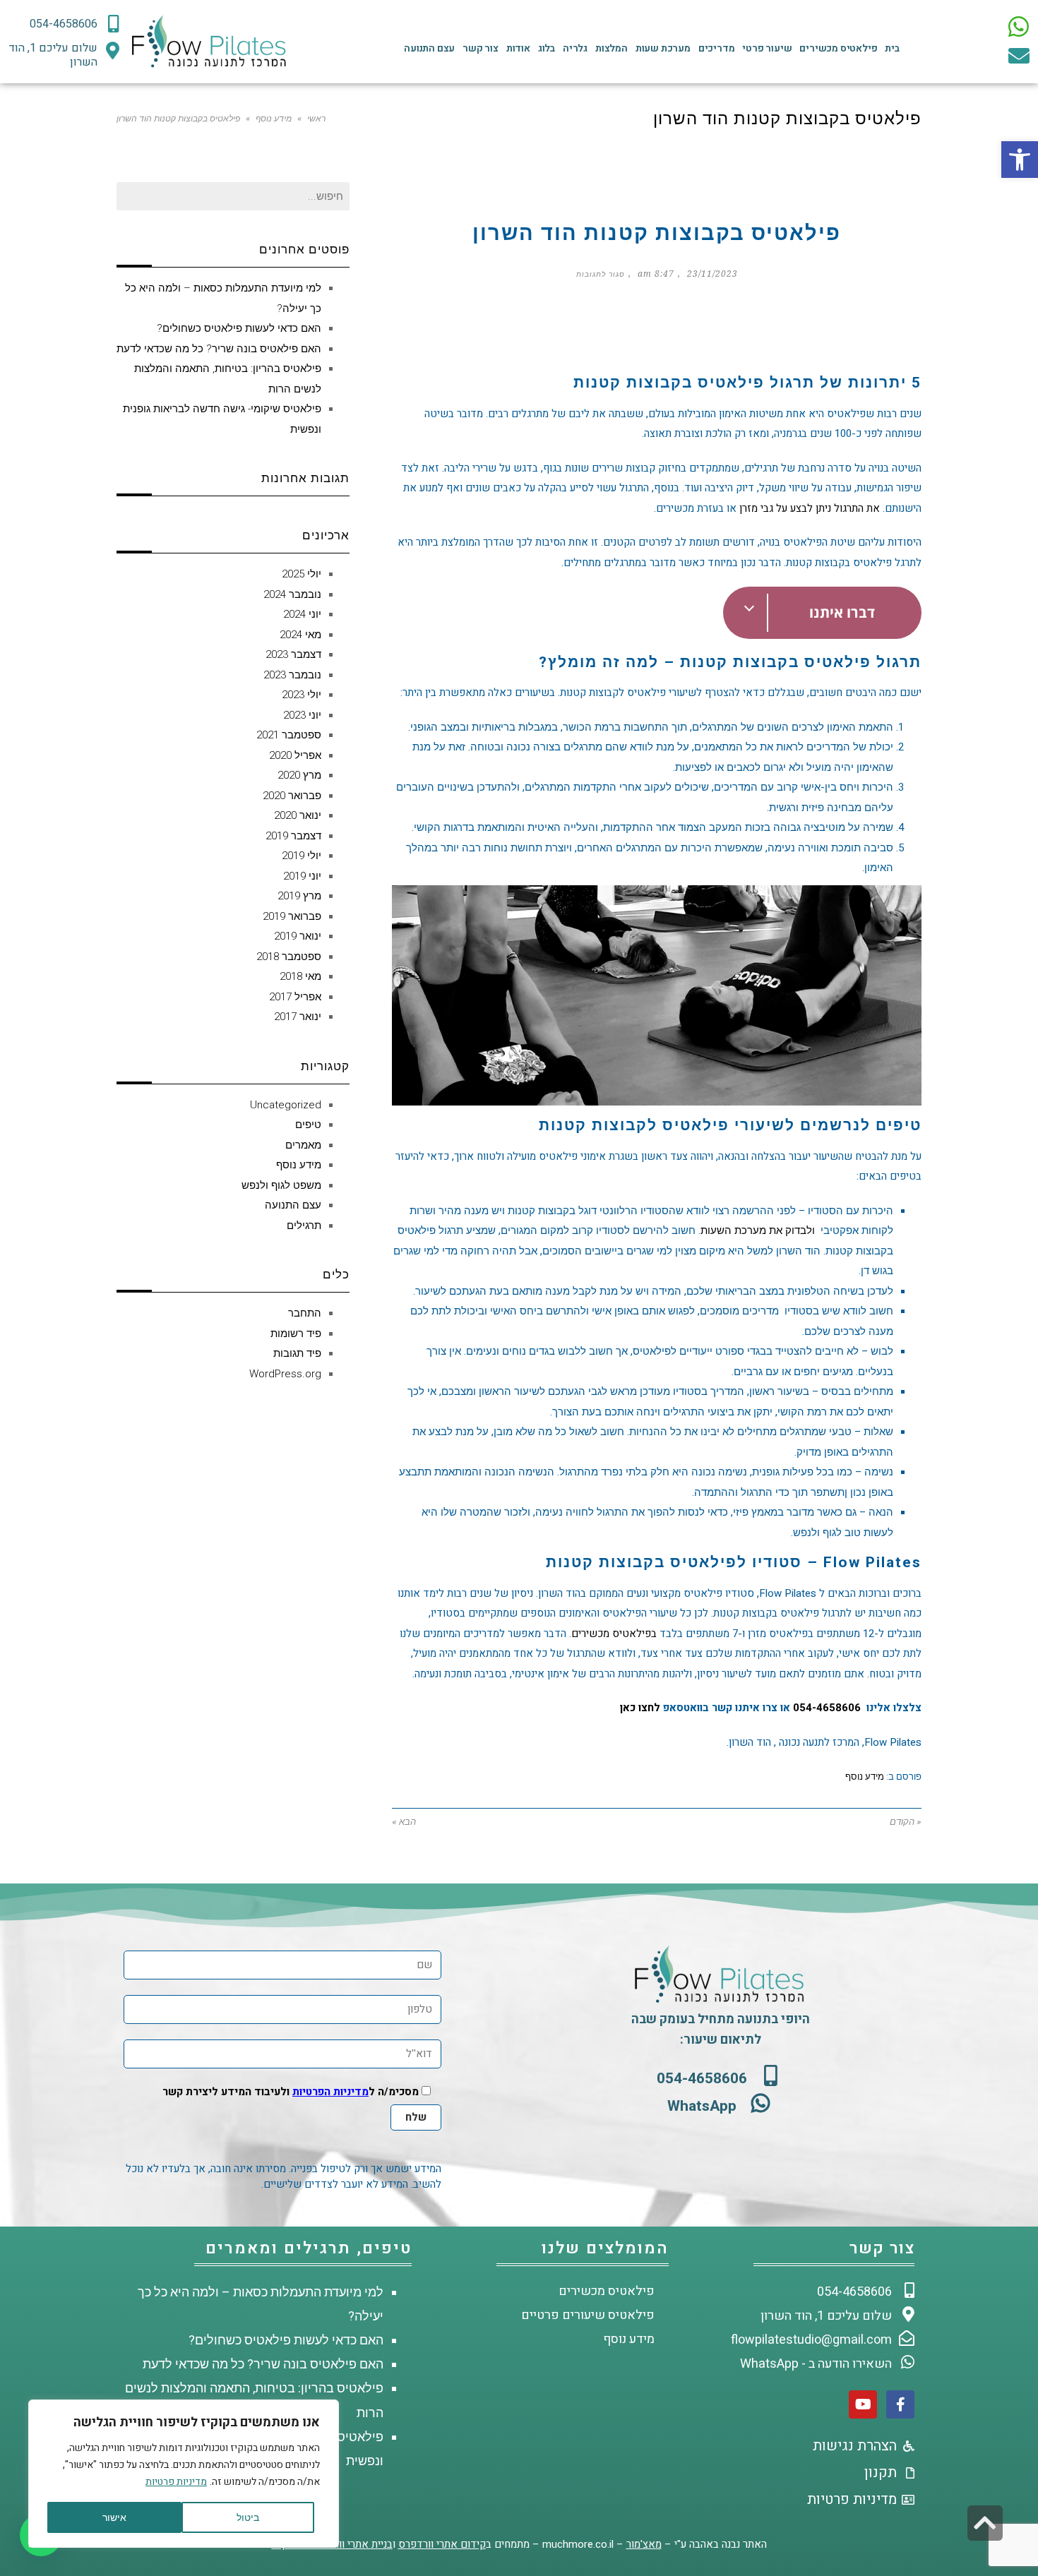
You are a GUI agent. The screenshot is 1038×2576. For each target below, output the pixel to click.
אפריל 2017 (295, 997)
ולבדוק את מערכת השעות (758, 1230)
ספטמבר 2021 (289, 735)
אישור (114, 2517)
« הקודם (906, 1822)
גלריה (575, 48)
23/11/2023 (712, 274)
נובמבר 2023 (292, 675)
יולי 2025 (302, 574)
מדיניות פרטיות (176, 2482)
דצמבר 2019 (293, 836)
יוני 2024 (302, 614)
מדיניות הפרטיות (330, 2092)
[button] (1020, 160)
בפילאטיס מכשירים (614, 1634)
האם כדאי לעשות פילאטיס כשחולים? (239, 328)
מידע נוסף (274, 119)
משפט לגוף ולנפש (281, 1185)
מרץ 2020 (299, 775)
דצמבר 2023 (293, 654)
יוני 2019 (302, 876)
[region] (184, 2474)
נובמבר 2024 (292, 594)
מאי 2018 (300, 976)
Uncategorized (286, 1105)
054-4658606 (827, 1708)
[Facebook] (900, 2404)
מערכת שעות (663, 48)
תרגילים (304, 1226)
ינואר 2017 (298, 1017)
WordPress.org (285, 1374)
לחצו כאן (640, 1708)
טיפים (308, 1125)
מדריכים (717, 48)
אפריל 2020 (295, 755)
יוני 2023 (302, 715)
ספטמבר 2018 (289, 957)
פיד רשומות (296, 1334)
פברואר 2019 (292, 916)
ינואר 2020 (298, 815)
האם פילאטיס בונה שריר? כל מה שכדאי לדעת (219, 349)
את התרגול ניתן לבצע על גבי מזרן (810, 508)
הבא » (404, 1822)
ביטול (248, 2517)
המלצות (612, 48)
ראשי (316, 119)
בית (892, 48)
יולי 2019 (302, 856)
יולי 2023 (302, 695)
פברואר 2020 (292, 796)
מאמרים (303, 1145)
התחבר (305, 1313)
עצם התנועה (429, 48)
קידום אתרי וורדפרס (442, 2544)
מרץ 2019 (299, 896)
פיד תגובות (297, 1353)
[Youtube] (863, 2404)
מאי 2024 (300, 635)
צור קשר (481, 48)
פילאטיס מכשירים (838, 48)
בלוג (547, 48)
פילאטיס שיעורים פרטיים (588, 2315)
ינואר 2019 (298, 936)
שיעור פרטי (767, 48)
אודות (518, 48)
